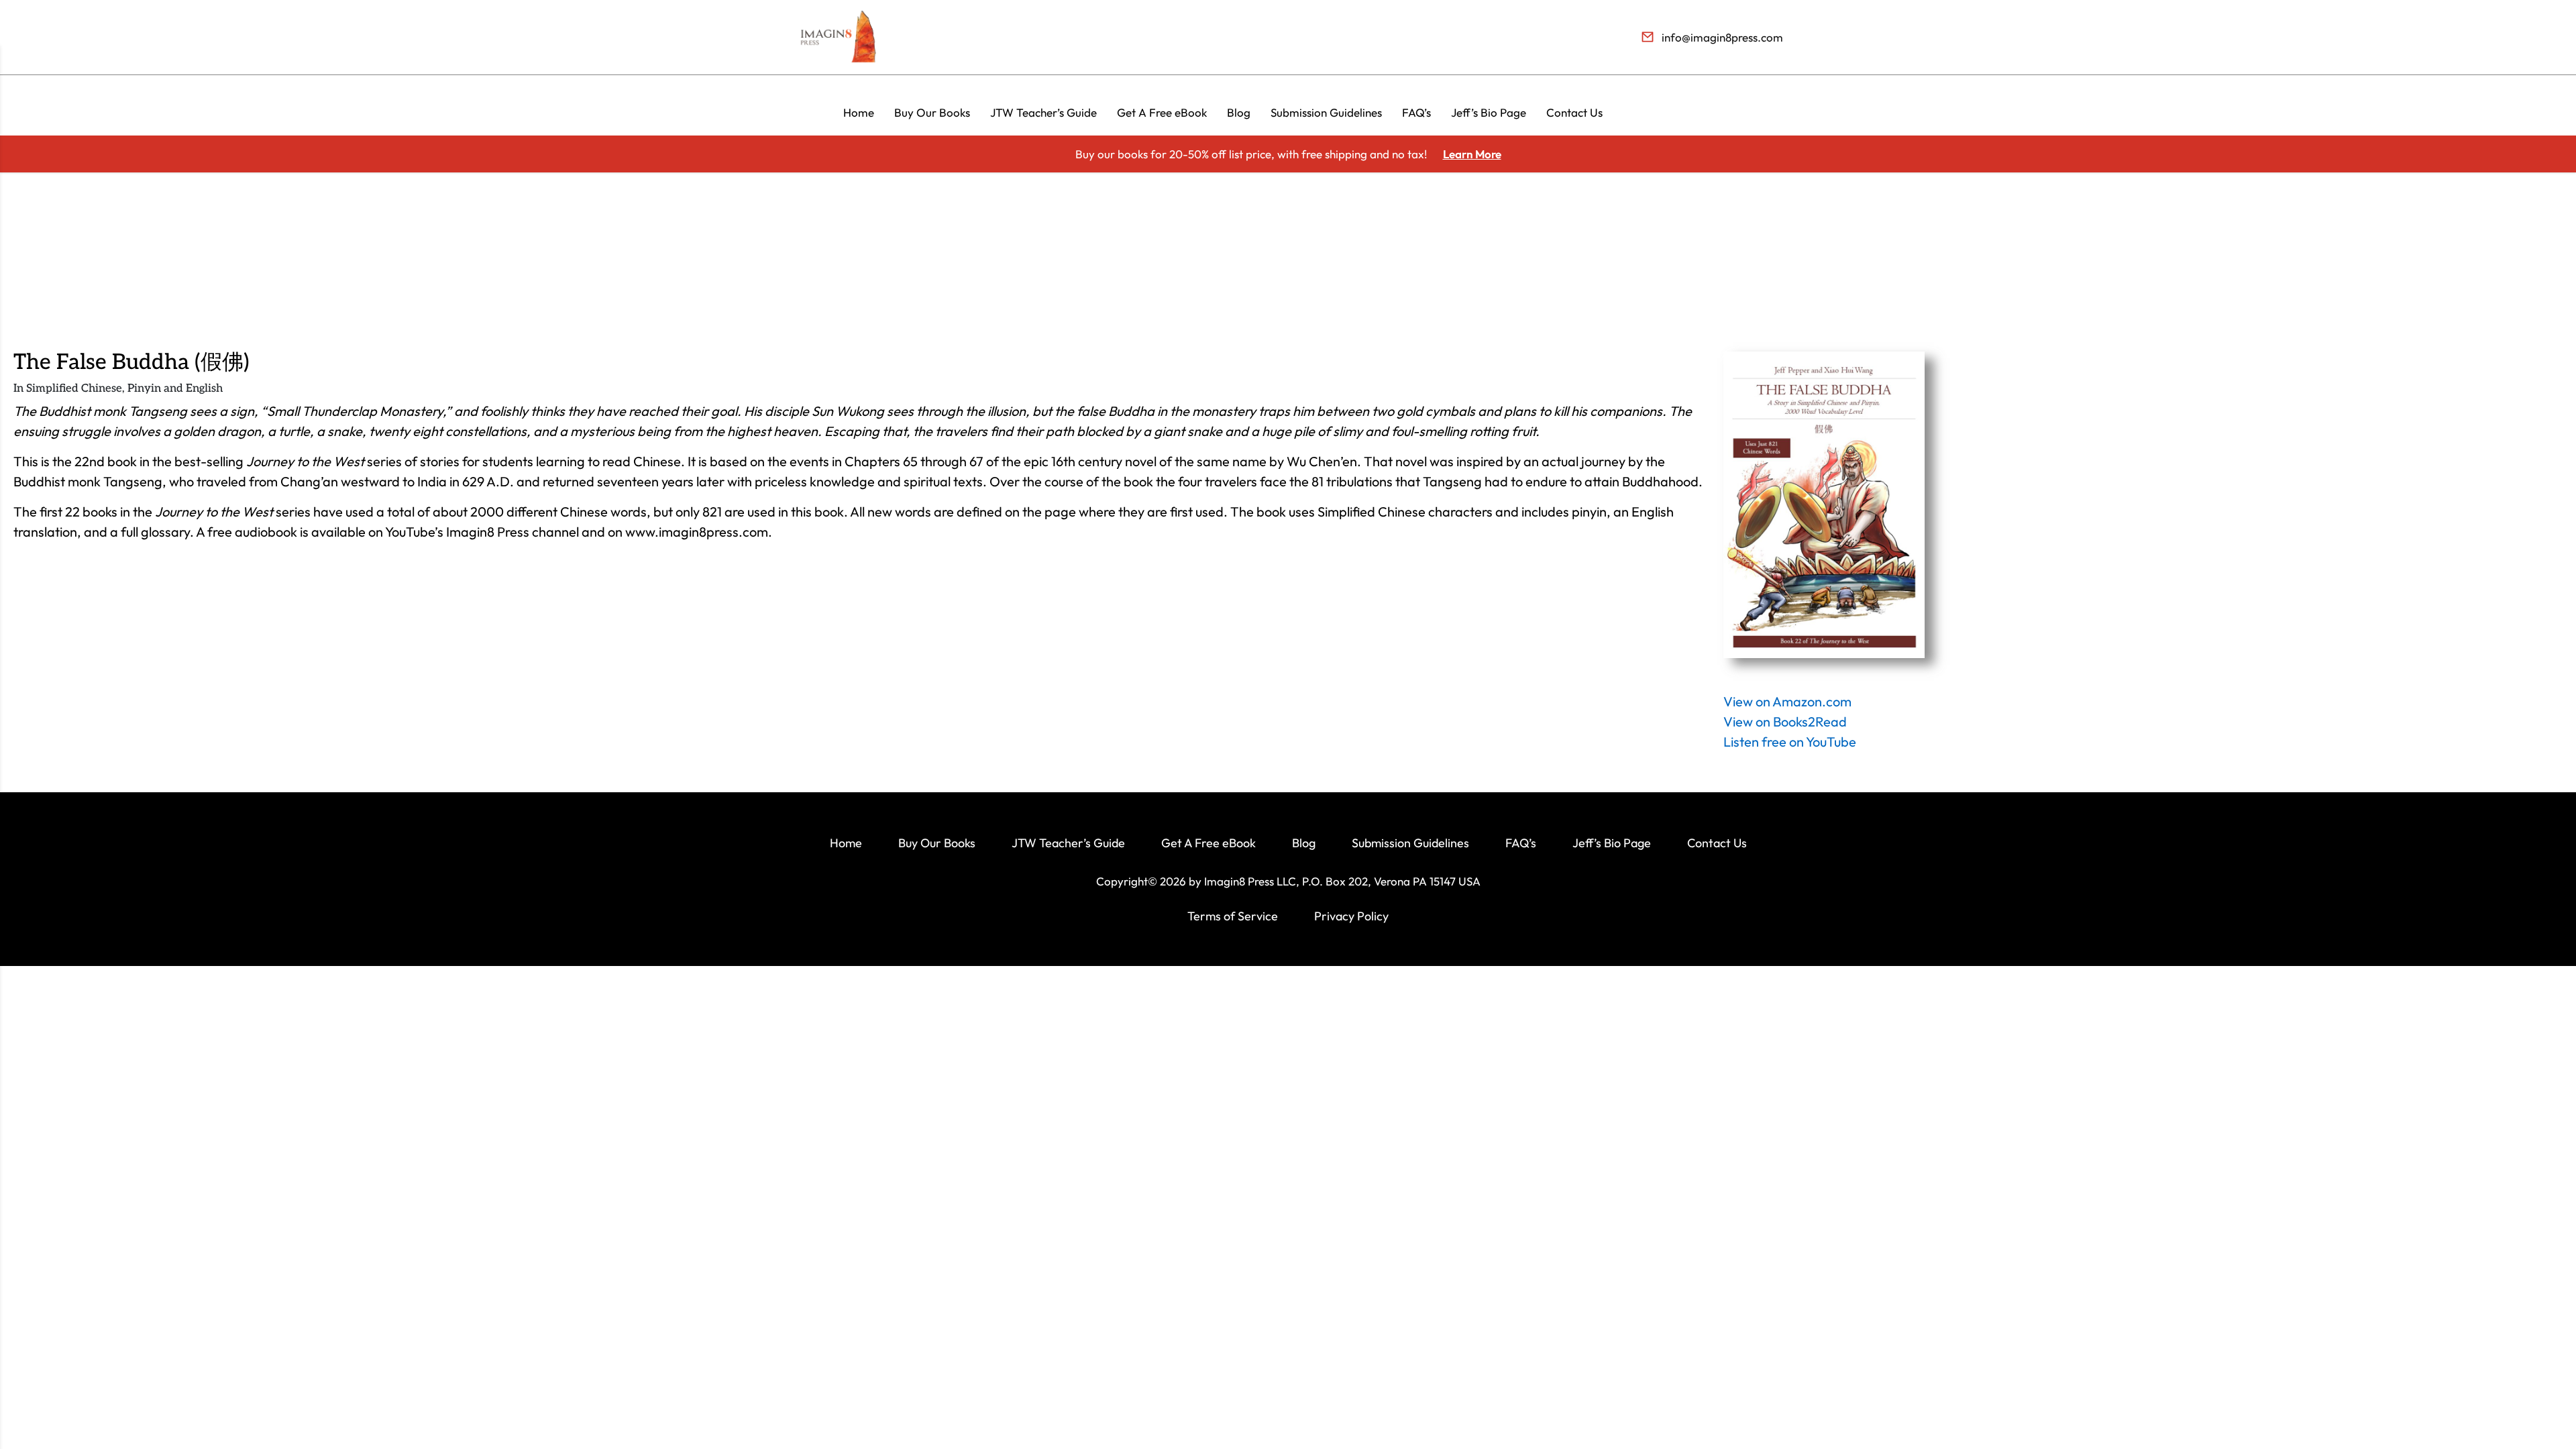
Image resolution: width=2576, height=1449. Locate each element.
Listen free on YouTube (1790, 742)
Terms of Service (1233, 916)
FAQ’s (1416, 112)
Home (859, 112)
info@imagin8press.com (1722, 37)
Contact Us (1574, 112)
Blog (1239, 112)
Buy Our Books (932, 112)
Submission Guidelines (1326, 112)
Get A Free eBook (1162, 112)
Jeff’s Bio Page (1489, 112)
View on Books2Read (1785, 721)
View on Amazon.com (1787, 701)
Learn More (1472, 154)
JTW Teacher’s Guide (1043, 112)
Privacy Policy (1351, 916)
